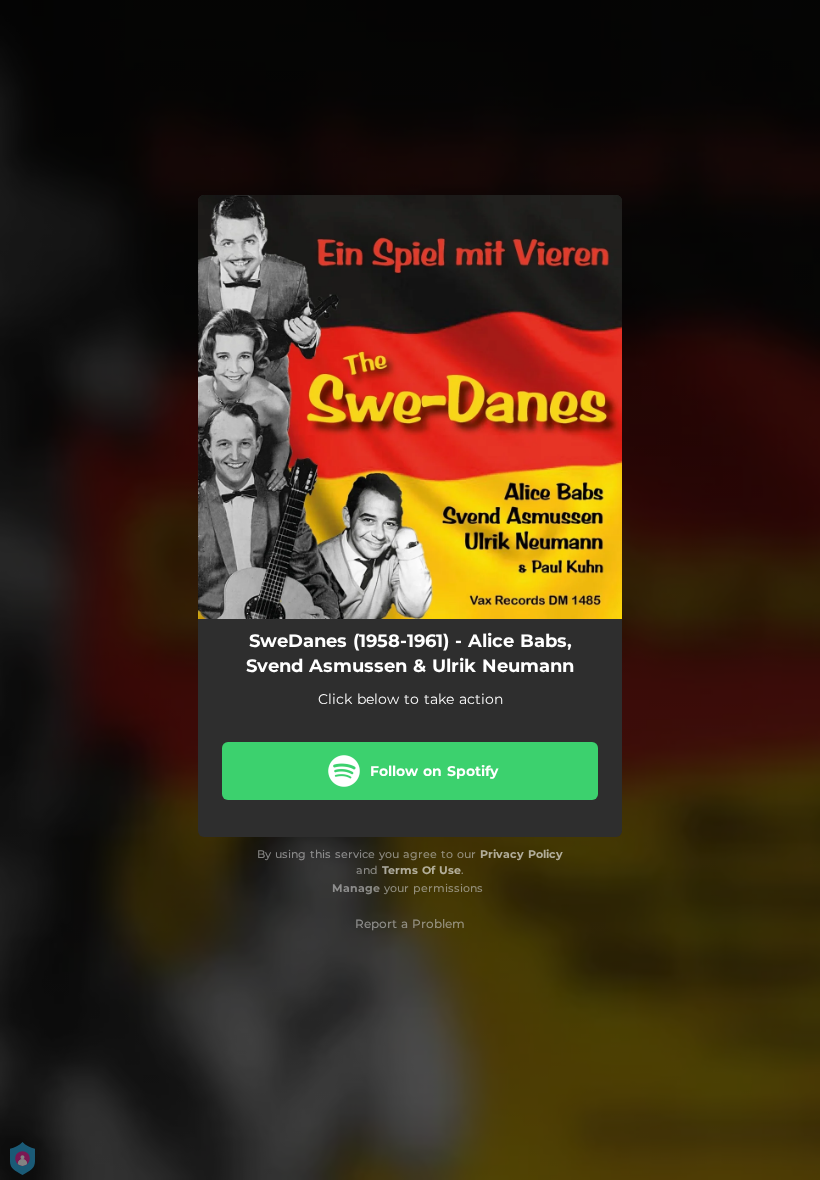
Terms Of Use (421, 870)
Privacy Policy (521, 854)
